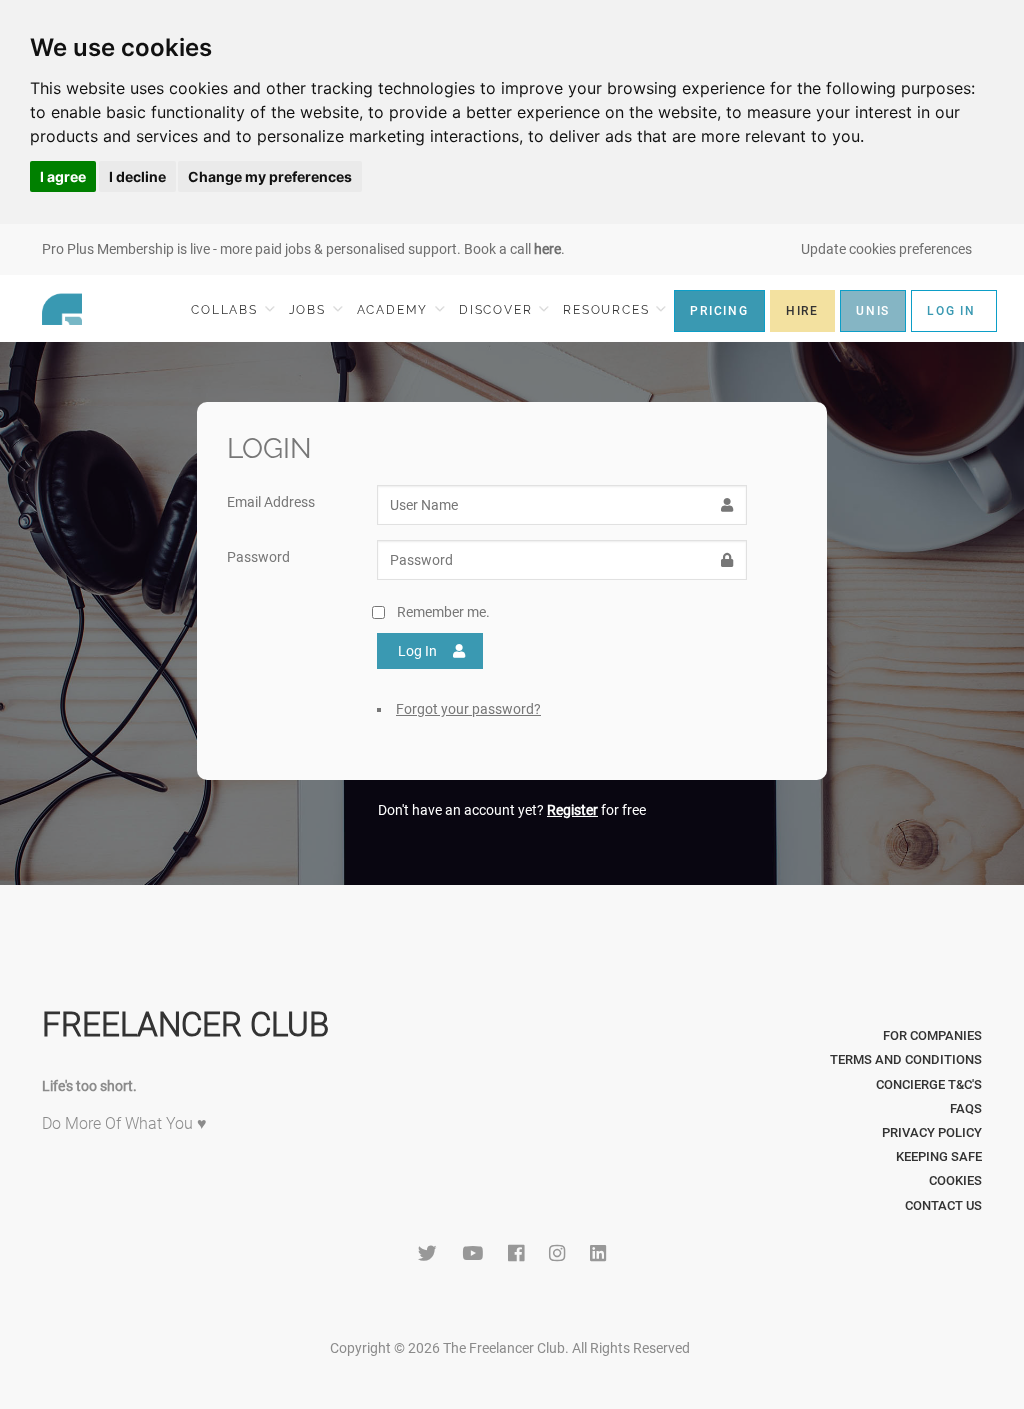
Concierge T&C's (929, 1084)
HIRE (802, 311)
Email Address (271, 502)
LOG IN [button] (951, 311)
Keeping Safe (939, 1156)
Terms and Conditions (906, 1059)
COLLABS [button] (226, 310)
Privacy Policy (932, 1132)
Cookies (955, 1180)
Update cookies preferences (886, 249)
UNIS (873, 311)
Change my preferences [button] (270, 176)
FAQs (966, 1108)
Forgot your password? (468, 709)
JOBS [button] (310, 310)
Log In (417, 651)
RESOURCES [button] (608, 310)
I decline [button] (137, 176)
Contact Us (943, 1205)
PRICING (719, 311)
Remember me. (443, 612)
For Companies (932, 1035)
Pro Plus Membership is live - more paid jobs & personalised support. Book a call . (303, 249)
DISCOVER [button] (498, 310)
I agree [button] (63, 176)
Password (258, 557)
